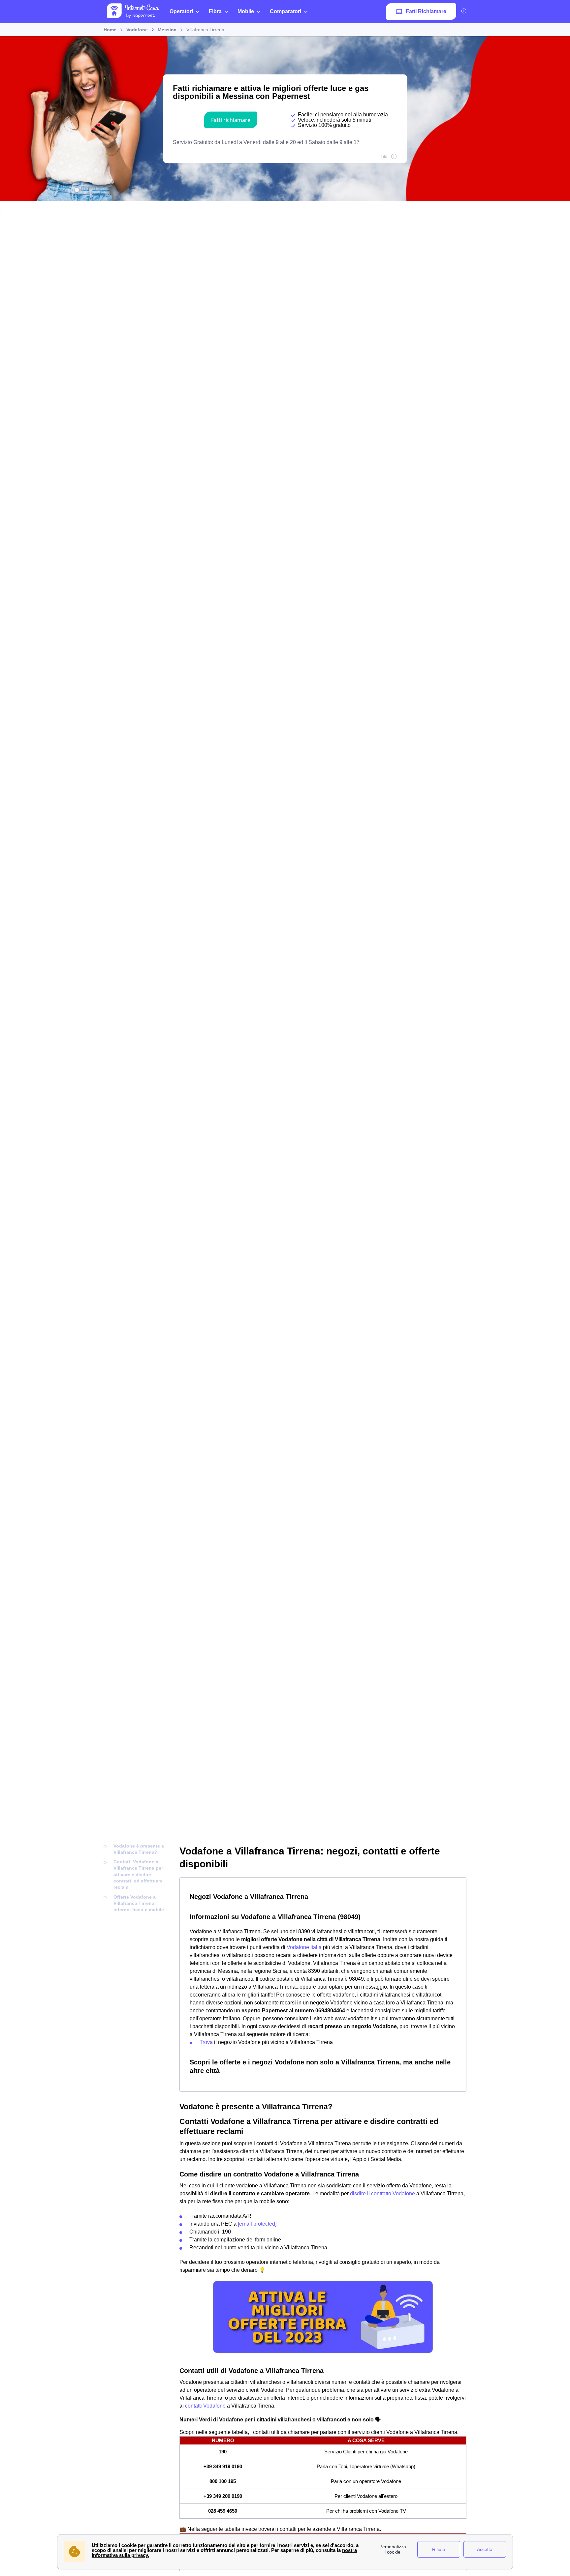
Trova (206, 2042)
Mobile (246, 11)
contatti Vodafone (205, 2406)
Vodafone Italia (304, 1947)
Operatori (181, 11)
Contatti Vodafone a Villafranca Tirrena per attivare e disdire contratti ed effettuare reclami (138, 1874)
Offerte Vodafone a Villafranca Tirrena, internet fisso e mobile (139, 1903)
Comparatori (285, 11)
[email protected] (257, 2224)
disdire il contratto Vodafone (383, 2193)
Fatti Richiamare (426, 11)
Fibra (215, 11)
